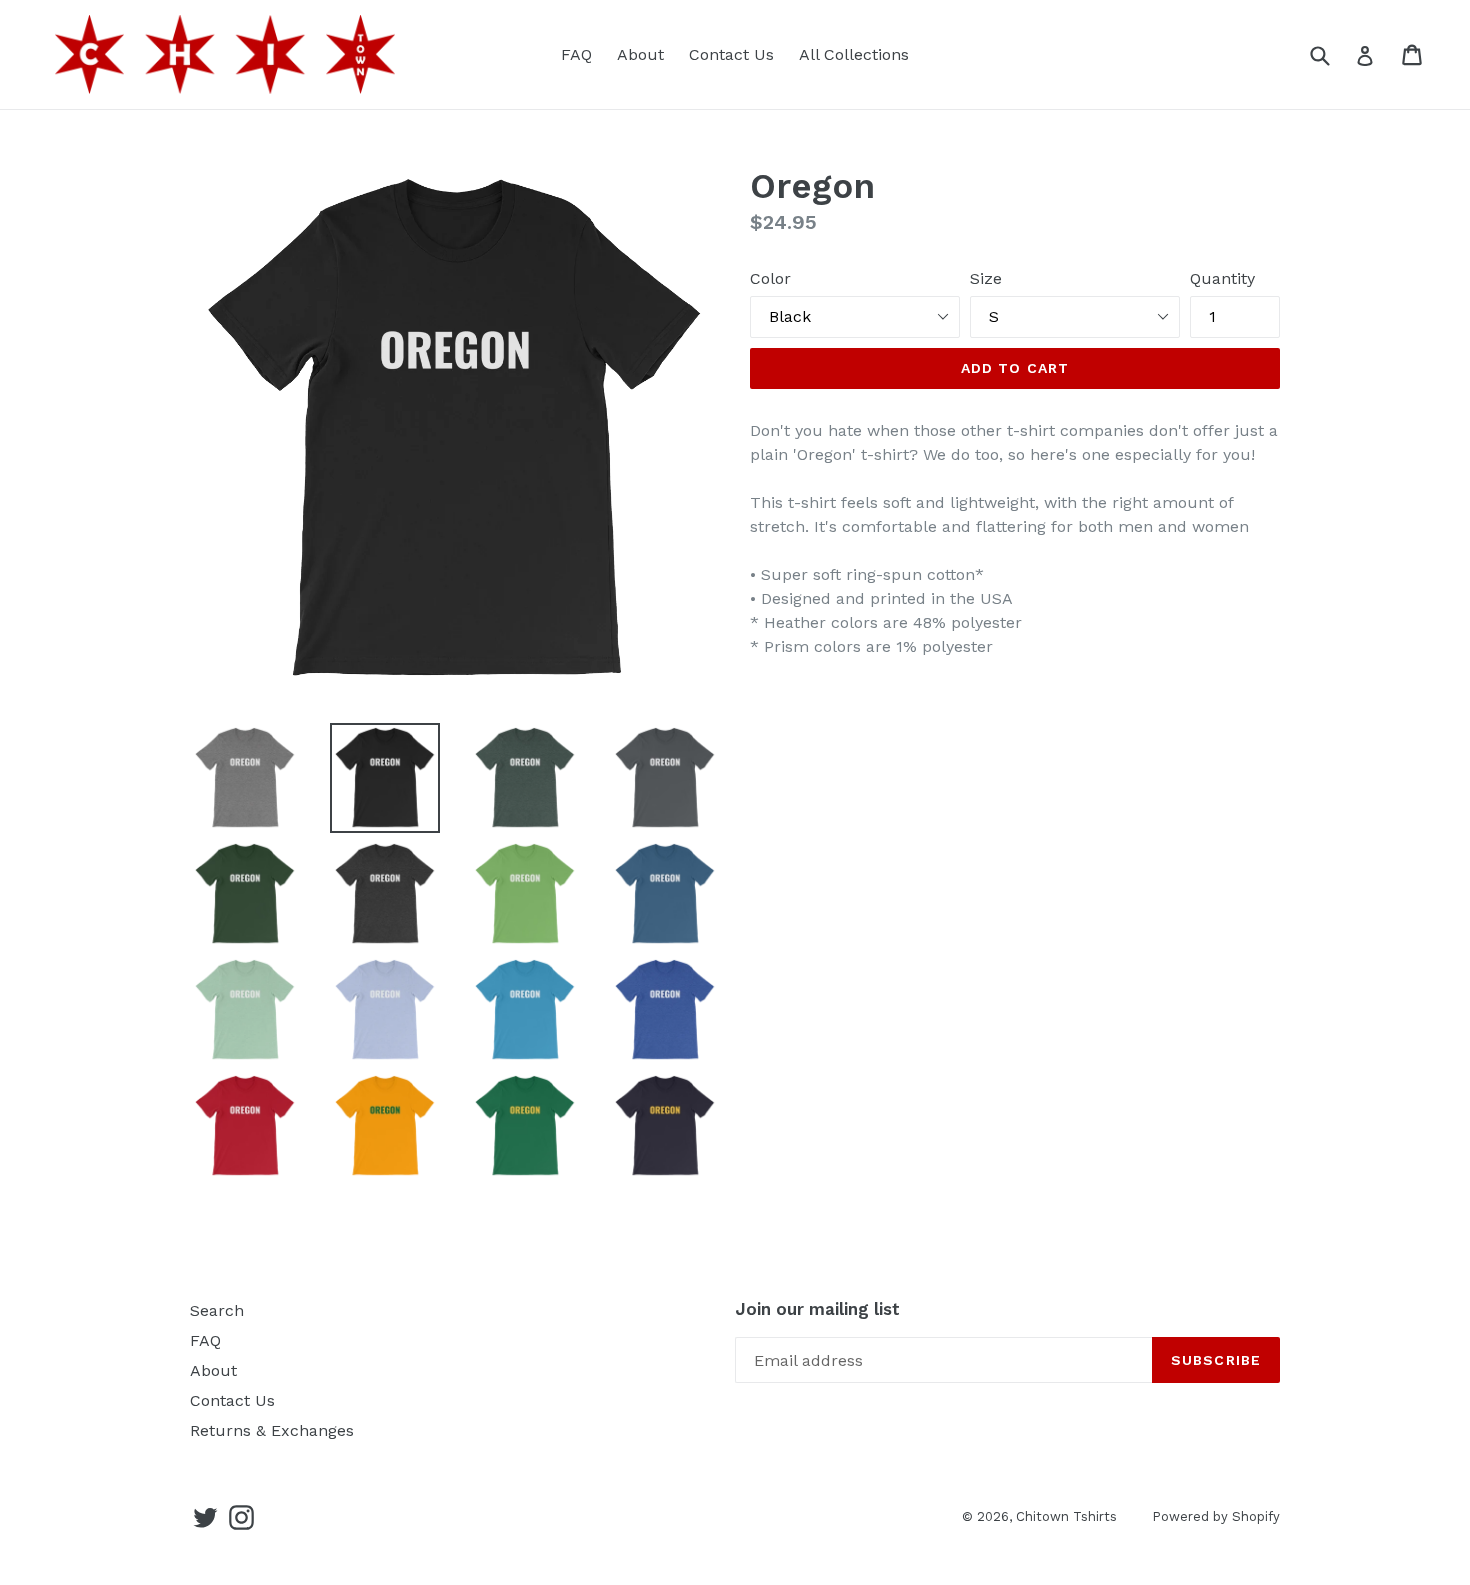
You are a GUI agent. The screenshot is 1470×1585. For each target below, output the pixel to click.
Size (986, 278)
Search (217, 1310)
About (640, 54)
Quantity (1222, 278)
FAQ (576, 54)
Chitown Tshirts (1066, 1516)
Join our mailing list (817, 1309)
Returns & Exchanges (272, 1430)
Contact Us (731, 54)
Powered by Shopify (1216, 1516)
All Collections (854, 54)
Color (770, 278)
